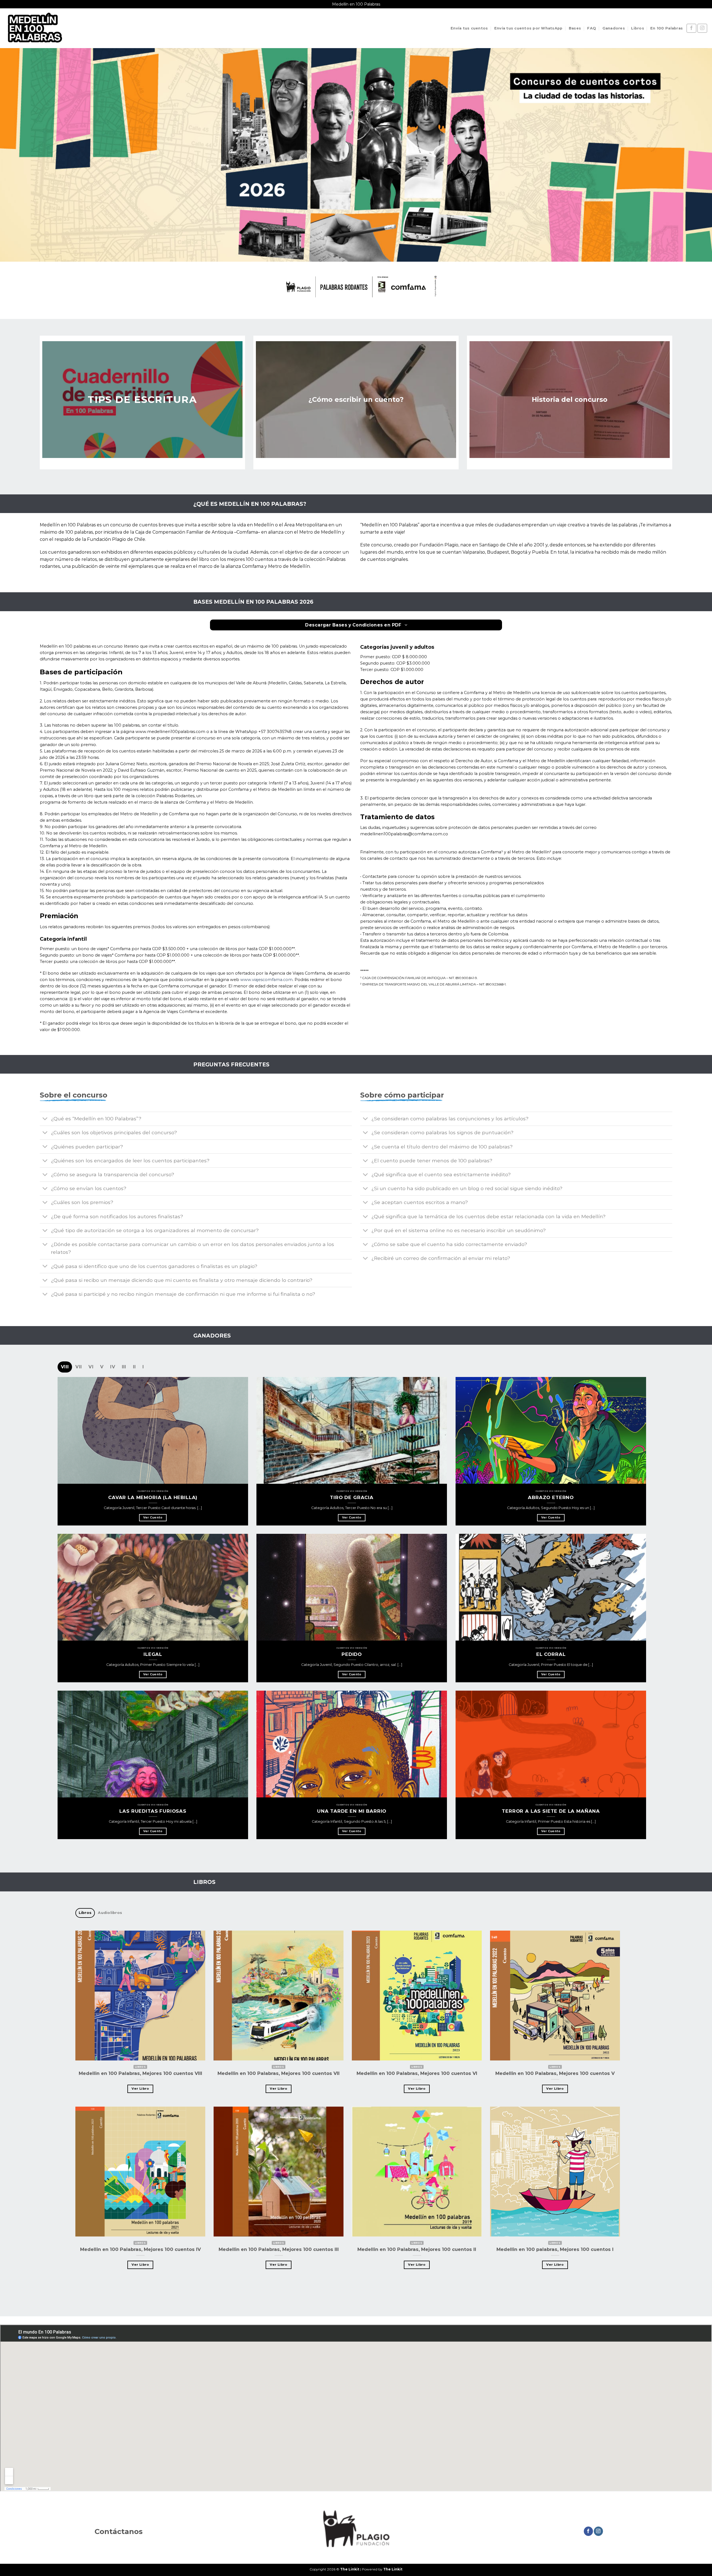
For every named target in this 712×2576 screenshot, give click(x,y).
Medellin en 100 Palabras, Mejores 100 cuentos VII (279, 2073)
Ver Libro (140, 2089)
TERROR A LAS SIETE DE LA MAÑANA (551, 1811)
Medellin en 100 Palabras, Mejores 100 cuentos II (417, 2250)
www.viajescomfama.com (266, 980)
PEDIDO (352, 1654)
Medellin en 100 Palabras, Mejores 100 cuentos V (555, 2073)
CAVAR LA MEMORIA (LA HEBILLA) (153, 1497)
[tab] (65, 1367)
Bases (575, 28)
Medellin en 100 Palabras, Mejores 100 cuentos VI (417, 2073)
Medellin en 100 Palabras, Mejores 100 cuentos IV (140, 2250)
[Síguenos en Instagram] (702, 28)
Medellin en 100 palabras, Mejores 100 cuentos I (555, 2250)
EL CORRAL (551, 1654)
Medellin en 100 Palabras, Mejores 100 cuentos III (279, 2250)
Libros (638, 28)
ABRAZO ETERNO (551, 1497)
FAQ (592, 28)
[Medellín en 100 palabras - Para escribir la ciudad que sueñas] (34, 28)
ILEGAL (153, 1654)
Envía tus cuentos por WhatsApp (528, 28)
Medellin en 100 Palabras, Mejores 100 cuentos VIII (140, 2073)
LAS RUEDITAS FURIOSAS (153, 1811)
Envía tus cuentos (469, 28)
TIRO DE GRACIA (352, 1497)
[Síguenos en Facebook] (691, 28)
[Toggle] (45, 1119)
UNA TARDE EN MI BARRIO (352, 1811)
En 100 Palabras (667, 28)
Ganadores (614, 28)
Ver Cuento (153, 1518)
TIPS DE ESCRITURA (142, 399)
